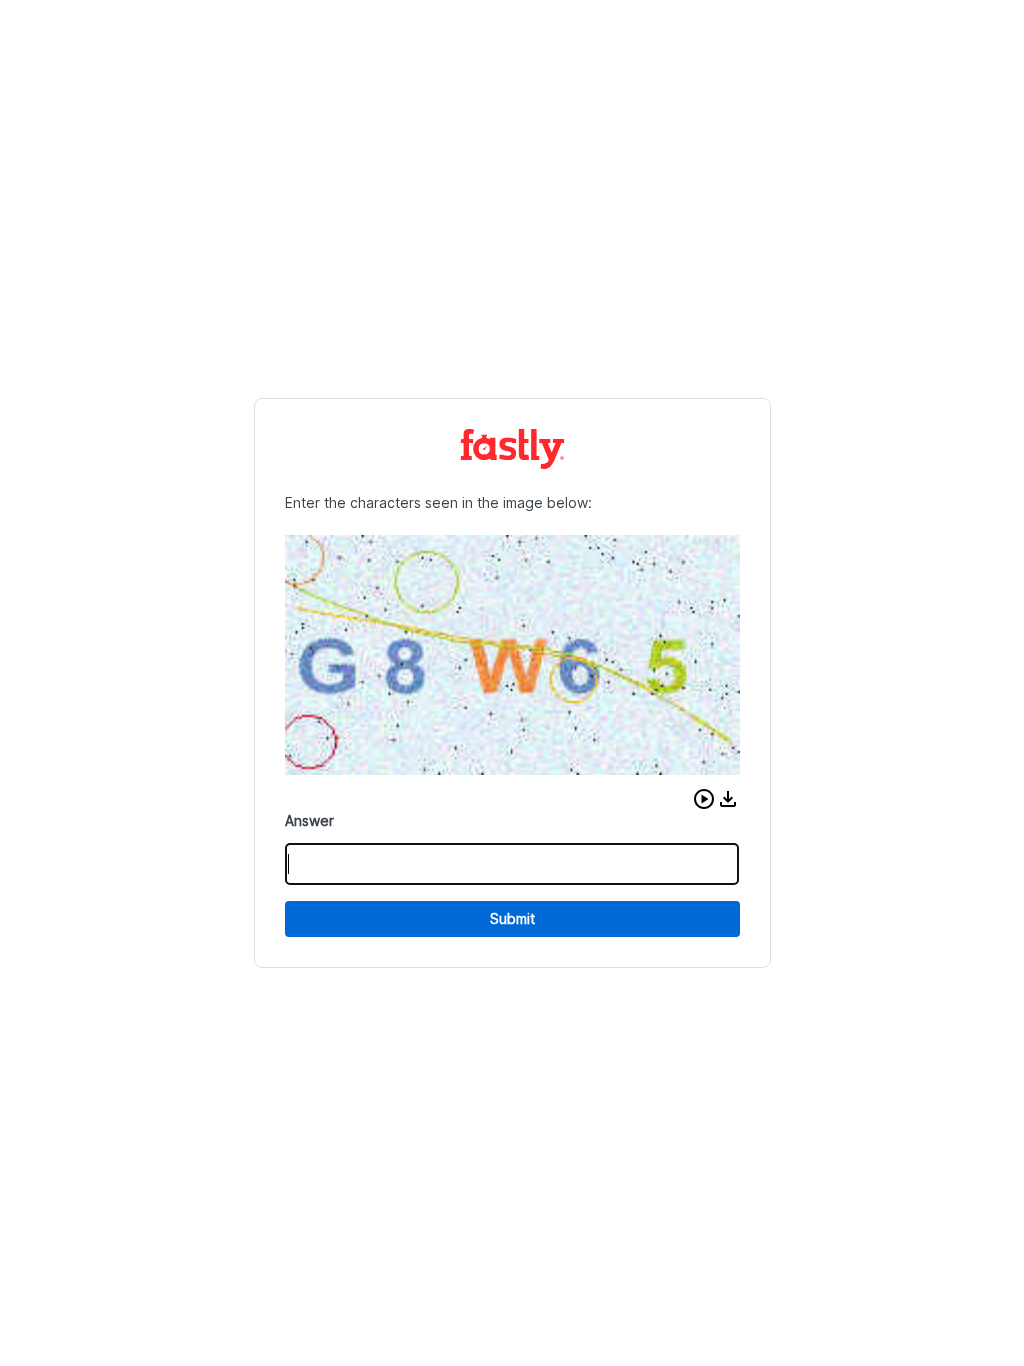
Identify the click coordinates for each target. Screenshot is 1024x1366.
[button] (704, 799)
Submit (512, 918)
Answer (309, 820)
